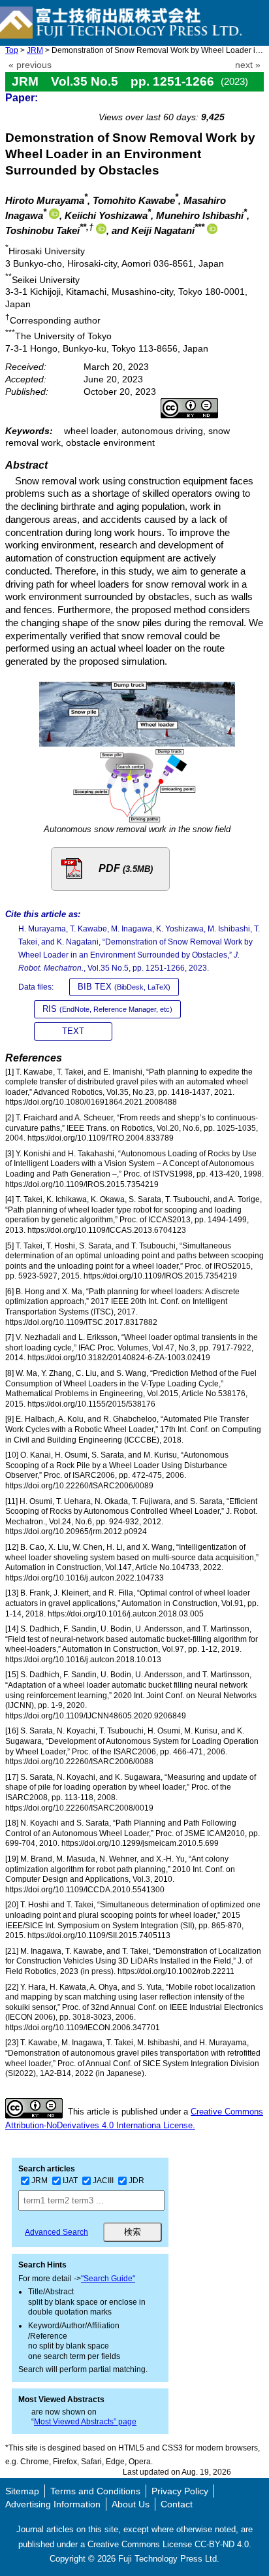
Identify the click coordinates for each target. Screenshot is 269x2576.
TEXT (73, 1031)
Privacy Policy (180, 2491)
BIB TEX (124, 987)
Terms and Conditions (95, 2491)
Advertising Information (53, 2504)
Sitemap (22, 2491)
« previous (30, 65)
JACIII (103, 2181)
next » (248, 65)
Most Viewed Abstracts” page (85, 2422)
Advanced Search (56, 2232)
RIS (107, 1009)
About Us (131, 2504)
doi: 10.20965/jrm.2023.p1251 (195, 102)
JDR (136, 2181)
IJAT (70, 2181)
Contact (177, 2504)
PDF (126, 868)
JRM (35, 50)
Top (12, 50)
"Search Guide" (108, 2279)
